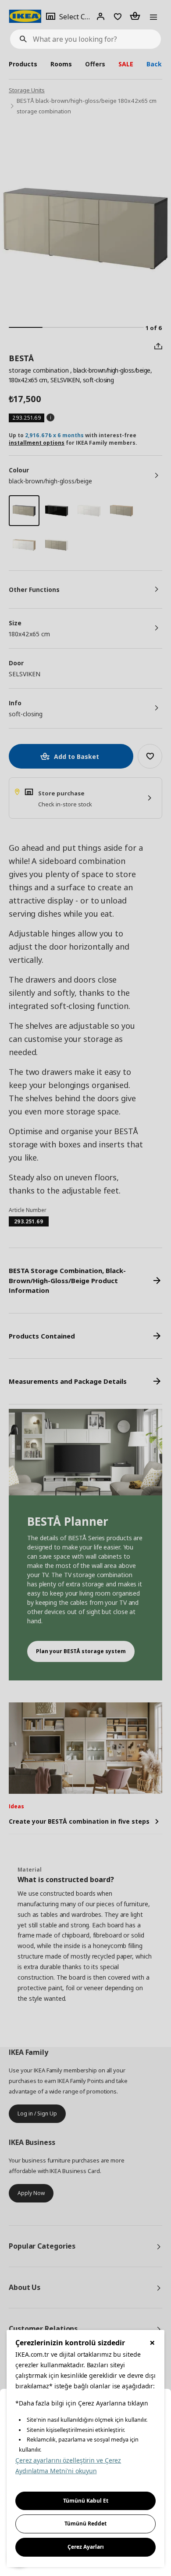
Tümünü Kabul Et (86, 2501)
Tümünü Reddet (85, 2523)
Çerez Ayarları (86, 2547)
